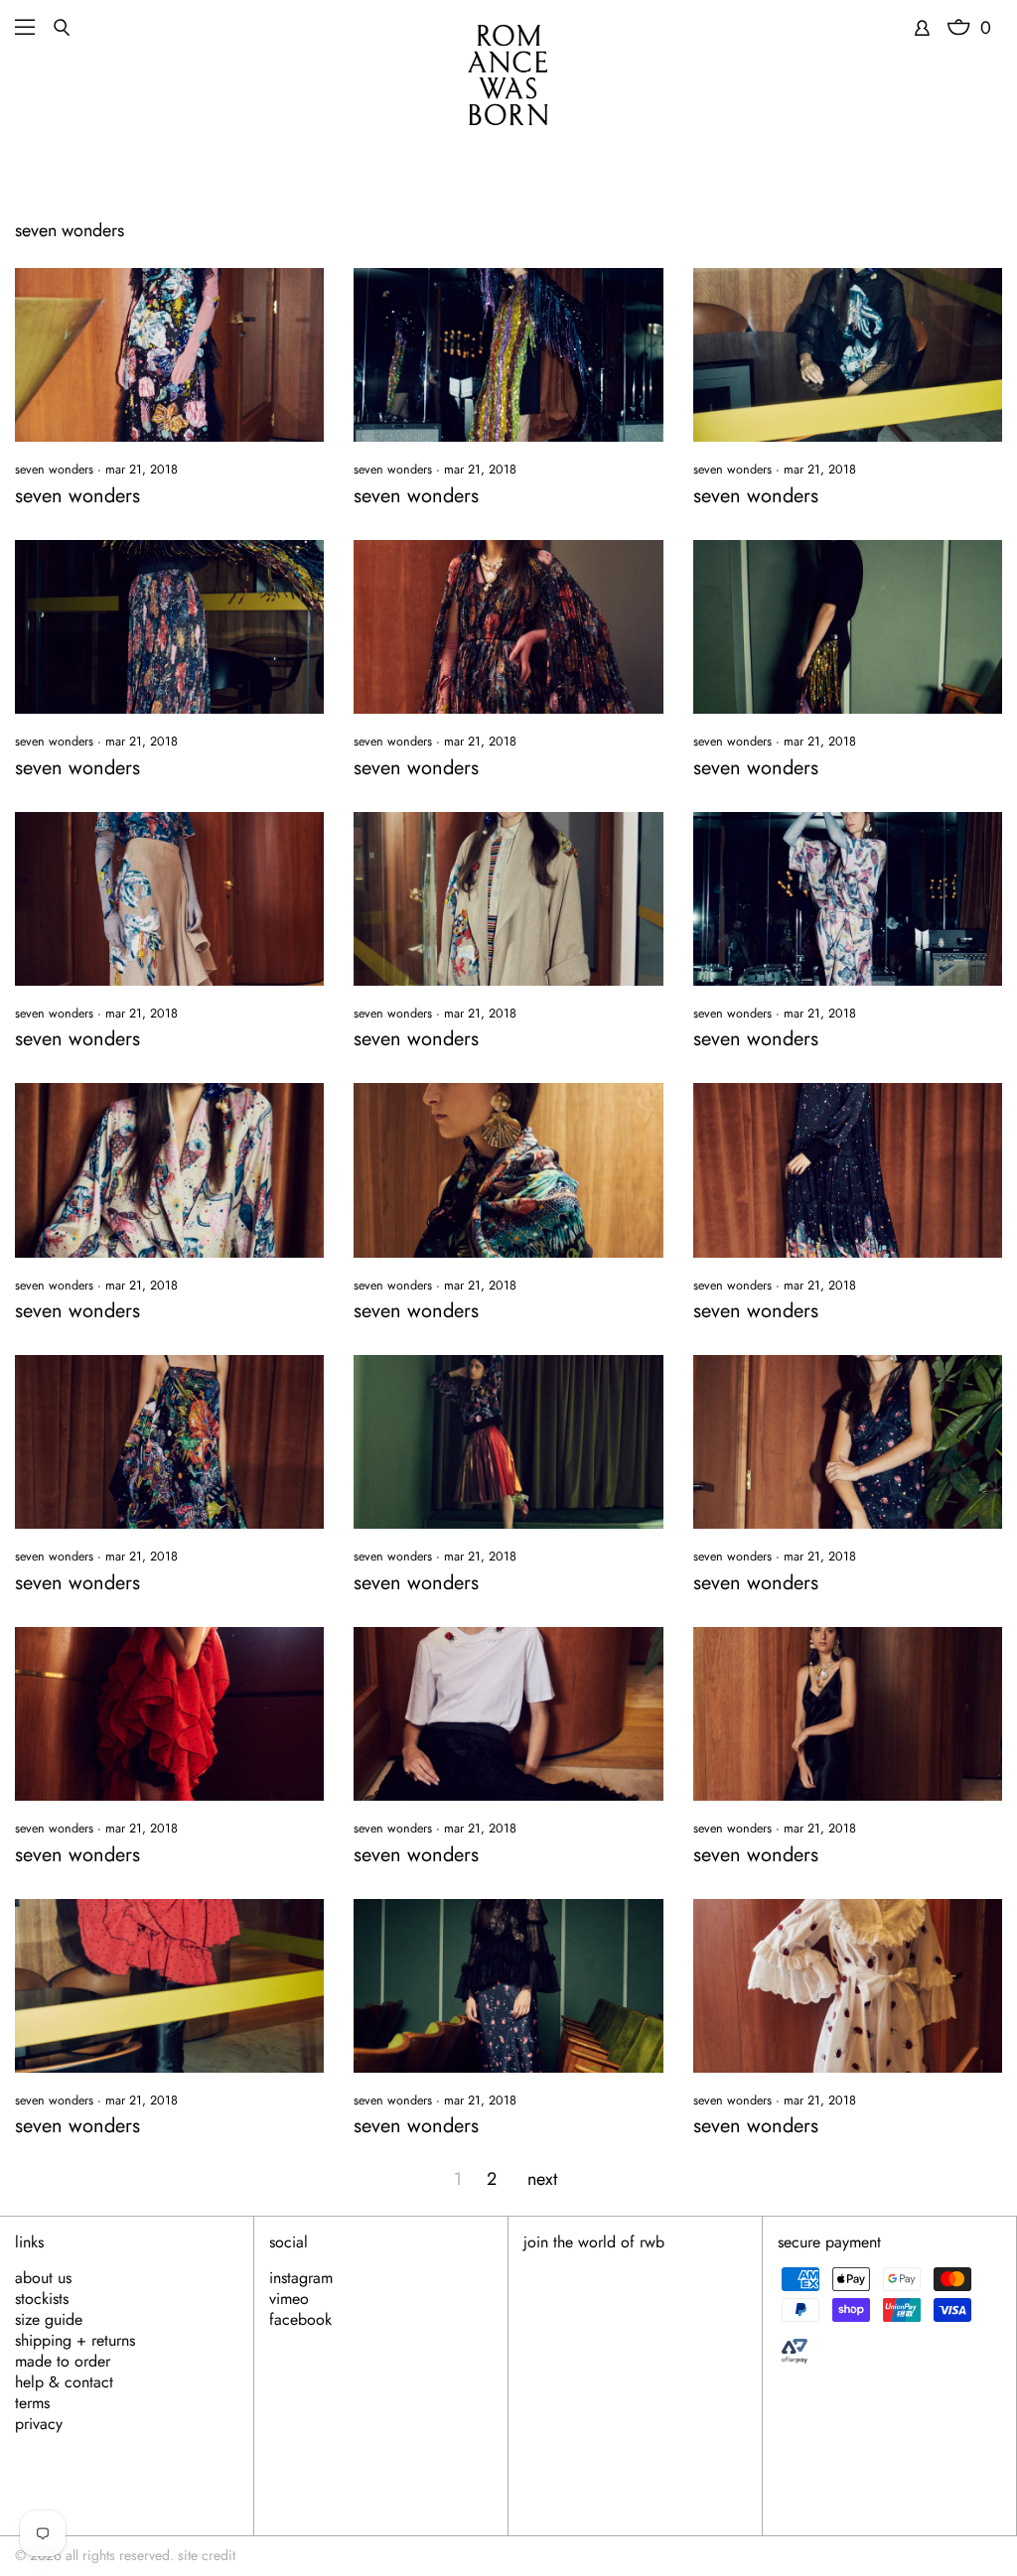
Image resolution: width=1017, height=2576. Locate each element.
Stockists (42, 2299)
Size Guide (49, 2320)
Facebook (300, 2320)
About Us (43, 2278)
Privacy (39, 2424)
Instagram (301, 2278)
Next (542, 2179)
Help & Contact (64, 2382)
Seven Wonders (54, 470)
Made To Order (63, 2362)
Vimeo (289, 2299)
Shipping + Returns (75, 2341)
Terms (32, 2403)
